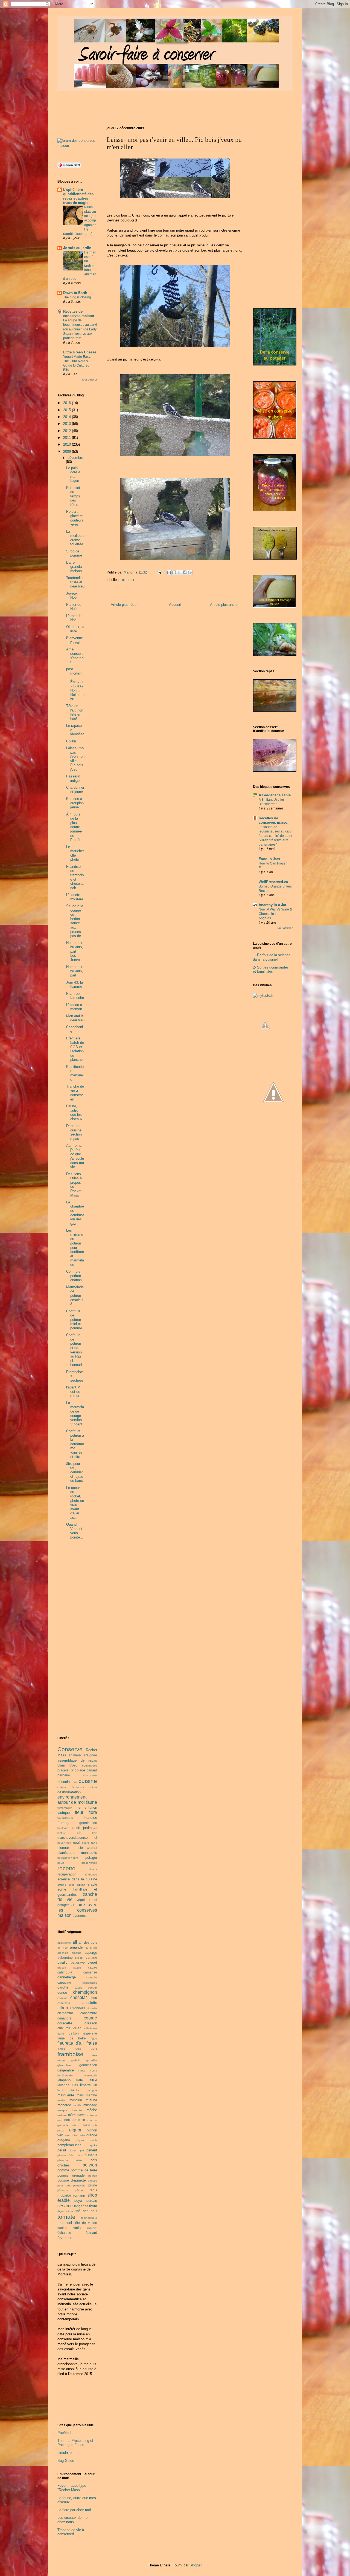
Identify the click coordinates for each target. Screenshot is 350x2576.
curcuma (64, 2028)
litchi (60, 2090)
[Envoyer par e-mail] (169, 572)
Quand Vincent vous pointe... (75, 1531)
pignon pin (76, 2150)
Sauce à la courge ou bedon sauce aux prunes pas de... (75, 921)
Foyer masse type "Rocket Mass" (72, 2488)
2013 (68, 424)
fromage (64, 1823)
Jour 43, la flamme (75, 985)
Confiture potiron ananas (74, 1276)
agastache (64, 1943)
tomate (66, 2217)
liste (79, 1833)
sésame (65, 2206)
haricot (82, 2071)
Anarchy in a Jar (272, 905)
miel (94, 1838)
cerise (62, 1992)
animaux (75, 1755)
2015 (68, 410)
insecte (75, 1828)
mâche (92, 2110)
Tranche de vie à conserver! (75, 1093)
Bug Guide (66, 2461)
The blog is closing (77, 297)
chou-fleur (64, 2003)
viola (77, 2228)
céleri (77, 2028)
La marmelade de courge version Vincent (75, 1414)
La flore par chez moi (74, 2510)
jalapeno (64, 2080)
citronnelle (78, 2008)
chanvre (62, 1998)
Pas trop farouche (75, 996)
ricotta (93, 1869)
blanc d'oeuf (68, 1765)
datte (61, 2034)
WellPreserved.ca (273, 882)
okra (68, 2135)
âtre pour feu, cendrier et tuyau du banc (75, 1472)
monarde (64, 2105)
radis (93, 2190)
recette (66, 1868)
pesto (79, 1848)
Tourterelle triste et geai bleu (75, 582)
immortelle (91, 2075)
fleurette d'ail (71, 2043)
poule (61, 1863)
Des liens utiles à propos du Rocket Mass (74, 1185)
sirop (72, 1885)
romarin (79, 2195)
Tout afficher (89, 380)
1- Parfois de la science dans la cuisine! (272, 957)
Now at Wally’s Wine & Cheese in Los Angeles (275, 914)
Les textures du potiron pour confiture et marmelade (75, 1247)
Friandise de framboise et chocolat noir (75, 877)
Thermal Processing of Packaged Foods (75, 2443)
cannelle (92, 1977)
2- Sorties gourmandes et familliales (271, 969)
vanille (62, 2228)
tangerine (81, 2206)
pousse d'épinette (72, 2180)
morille (78, 2105)
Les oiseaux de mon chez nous (73, 2520)
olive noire (79, 2135)
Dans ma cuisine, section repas (74, 1132)
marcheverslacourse (73, 1838)
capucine (64, 1982)
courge (90, 2018)
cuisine (88, 1781)
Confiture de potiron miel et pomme (74, 1320)
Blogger (195, 2565)
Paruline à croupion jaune (75, 803)
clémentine (66, 2013)
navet (81, 2115)
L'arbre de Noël (74, 618)
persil (62, 2150)
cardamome (90, 1983)
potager (91, 1858)
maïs (80, 2095)
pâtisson (63, 2190)
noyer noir (64, 1843)
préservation (89, 1863)
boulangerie (90, 1766)
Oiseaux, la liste (75, 629)
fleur (79, 1812)
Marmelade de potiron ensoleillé (75, 1296)
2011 (68, 438)
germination (88, 1823)
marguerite (66, 2095)
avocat (79, 1958)
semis (62, 1884)
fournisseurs (65, 1818)
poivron (90, 2165)
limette (85, 2085)
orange (92, 2135)
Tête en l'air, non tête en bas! (75, 712)
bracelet (63, 1770)
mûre (72, 2115)
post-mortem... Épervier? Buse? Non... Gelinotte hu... (75, 684)
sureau (92, 2201)
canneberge (67, 1977)
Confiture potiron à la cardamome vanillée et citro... (75, 1444)
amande (76, 1947)
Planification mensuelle (75, 1073)
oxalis (94, 2140)
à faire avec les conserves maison (77, 1910)
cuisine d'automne (71, 1787)
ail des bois (88, 1942)
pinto (80, 2155)
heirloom (63, 1828)
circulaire (65, 2453)
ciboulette (89, 2003)
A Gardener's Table (275, 795)
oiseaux (128, 580)
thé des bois (86, 2211)
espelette (90, 2033)
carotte (63, 1987)
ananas (91, 1947)
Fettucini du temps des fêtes (73, 496)
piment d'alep (66, 2155)
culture (93, 1787)
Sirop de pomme (74, 553)
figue (94, 2038)
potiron (93, 2176)
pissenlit (91, 2155)
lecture (62, 1833)
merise (62, 2100)
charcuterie (90, 1775)
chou (93, 1998)
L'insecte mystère (75, 897)
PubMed (64, 2433)
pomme (63, 2170)
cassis (78, 1988)
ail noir (62, 1948)
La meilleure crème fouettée (75, 538)
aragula (76, 1953)
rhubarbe (64, 2195)
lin (95, 2085)
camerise (90, 1972)
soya (78, 2201)
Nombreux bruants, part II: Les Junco (75, 951)
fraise (92, 2043)
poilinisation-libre (68, 1858)
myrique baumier (70, 2110)
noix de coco (75, 2120)
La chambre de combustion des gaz (75, 1213)
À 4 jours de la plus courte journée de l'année (74, 827)
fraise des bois (77, 2048)
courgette (65, 2023)
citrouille (92, 2008)
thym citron (65, 2211)
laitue (93, 2080)
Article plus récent (125, 605)
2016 (68, 403)
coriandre (65, 2018)
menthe (91, 2095)
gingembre (66, 2070)
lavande (63, 2085)
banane (91, 1957)
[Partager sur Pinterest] (190, 572)
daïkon (74, 2033)
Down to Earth (75, 293)
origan (80, 2140)
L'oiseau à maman (74, 1007)
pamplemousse (69, 2145)
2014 (68, 417)
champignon (85, 1992)
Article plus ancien (225, 605)
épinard (91, 2233)
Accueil (175, 605)
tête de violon (86, 2223)
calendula (65, 1972)
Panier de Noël (74, 607)
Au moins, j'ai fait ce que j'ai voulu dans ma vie (75, 1156)
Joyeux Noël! (72, 596)
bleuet (92, 1962)
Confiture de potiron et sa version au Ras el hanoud (74, 1350)
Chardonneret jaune (75, 790)
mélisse (62, 2115)
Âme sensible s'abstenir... (75, 656)
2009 (68, 452)
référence (91, 1875)
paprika (92, 2145)
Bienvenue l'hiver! (75, 640)
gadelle (76, 2060)
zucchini (92, 2228)
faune (92, 1802)
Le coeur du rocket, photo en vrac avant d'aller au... (75, 1503)
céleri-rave (91, 2028)
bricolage (78, 1770)
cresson (91, 2023)
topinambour (89, 2218)
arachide (63, 1953)
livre (95, 1833)
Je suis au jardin (77, 248)
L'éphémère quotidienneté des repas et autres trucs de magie (78, 196)
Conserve (70, 1749)
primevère (79, 2185)
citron (63, 2008)
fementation (65, 1808)
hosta (94, 2071)
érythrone (65, 2238)
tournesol (65, 2223)
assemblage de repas (77, 1760)
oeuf (76, 1842)
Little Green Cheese (80, 352)
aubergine (65, 1957)
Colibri (71, 741)
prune (93, 2185)
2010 (68, 444)
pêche (79, 2190)
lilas (75, 2085)
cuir (75, 1782)
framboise (70, 2054)
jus (95, 1828)
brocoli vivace (69, 1968)
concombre (89, 2013)
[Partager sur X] (179, 572)
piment (92, 2150)
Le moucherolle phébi (75, 853)
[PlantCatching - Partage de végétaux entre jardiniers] (273, 1130)
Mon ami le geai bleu (75, 1018)
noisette (92, 2115)
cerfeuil (93, 1988)
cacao (93, 1967)
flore (93, 1812)
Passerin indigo (73, 778)
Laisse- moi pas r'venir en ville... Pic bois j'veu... (75, 759)
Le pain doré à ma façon (73, 474)
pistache (63, 2160)
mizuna (91, 2100)
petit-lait (92, 1848)
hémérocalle (65, 2075)
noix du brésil (80, 2125)
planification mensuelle (77, 1853)
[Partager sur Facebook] (185, 572)
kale (80, 2080)
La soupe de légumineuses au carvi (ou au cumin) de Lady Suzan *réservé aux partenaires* (80, 329)
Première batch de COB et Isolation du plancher (75, 1049)
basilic (62, 1962)
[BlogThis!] (174, 572)
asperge (91, 1953)
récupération (67, 1874)
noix (60, 2120)
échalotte (64, 2233)
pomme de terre (84, 2170)
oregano (64, 2140)
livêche (75, 2090)
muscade (90, 2105)
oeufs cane (89, 1843)
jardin (87, 1828)
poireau (79, 2160)
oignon (76, 2130)
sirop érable (87, 1884)
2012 (68, 431)
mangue (92, 2090)
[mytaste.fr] (263, 995)
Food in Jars (269, 859)
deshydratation (69, 1792)
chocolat (64, 1782)
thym (93, 2206)
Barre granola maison (74, 567)
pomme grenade (71, 2175)
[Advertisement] (157, 106)
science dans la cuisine (77, 1879)
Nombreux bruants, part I (75, 971)
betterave (78, 1962)
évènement (81, 1916)
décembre (75, 458)
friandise (90, 1818)
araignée (90, 1755)
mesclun (76, 2100)
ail (75, 1942)
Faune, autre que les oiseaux (74, 1113)
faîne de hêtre (72, 2038)
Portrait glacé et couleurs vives (75, 518)
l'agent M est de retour (73, 1391)
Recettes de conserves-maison (79, 314)
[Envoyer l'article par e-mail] (159, 572)
